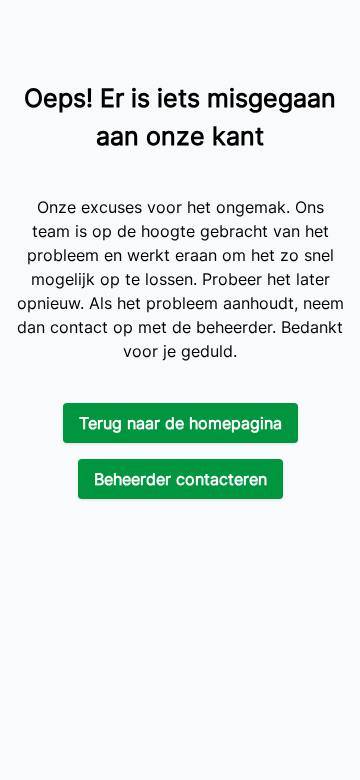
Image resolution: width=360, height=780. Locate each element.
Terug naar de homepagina (180, 423)
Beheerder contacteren (180, 479)
